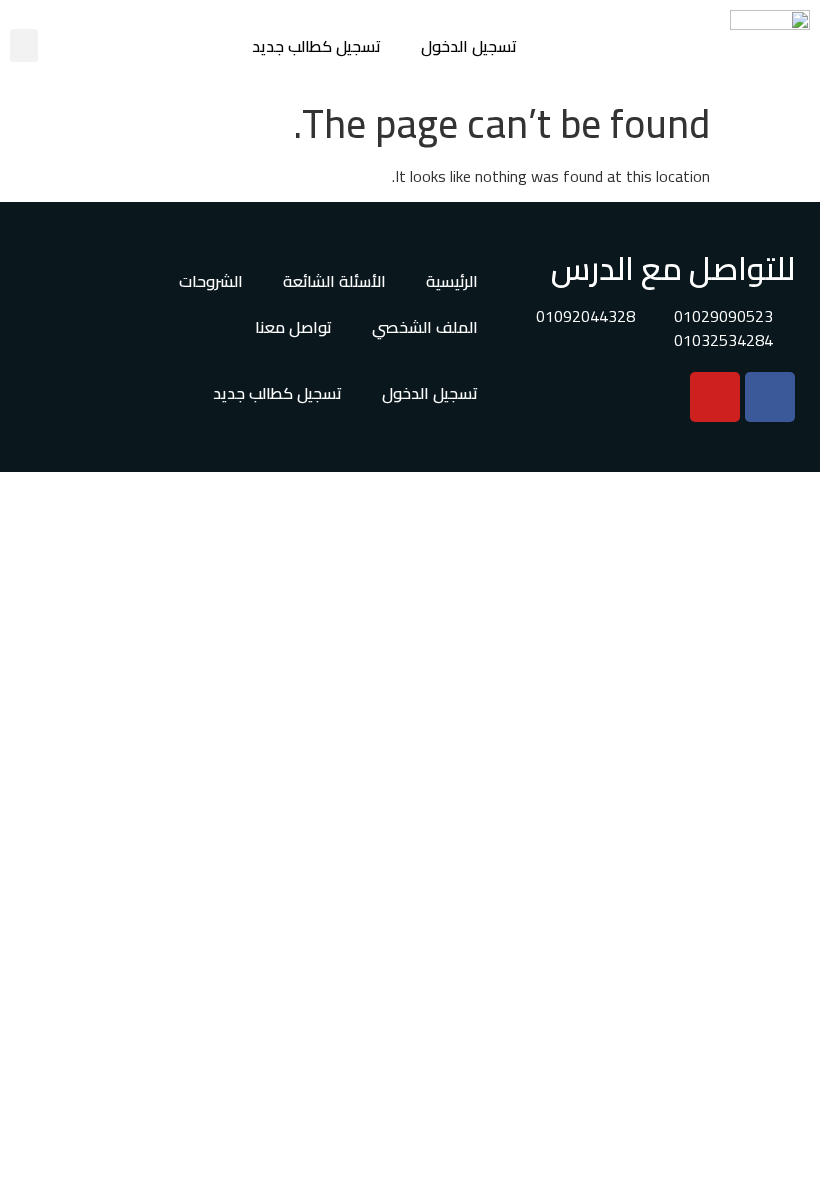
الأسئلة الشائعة (334, 281)
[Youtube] (715, 397)
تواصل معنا (293, 327)
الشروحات (211, 281)
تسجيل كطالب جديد (316, 46)
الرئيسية (452, 281)
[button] (24, 45)
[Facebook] (770, 397)
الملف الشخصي (425, 327)
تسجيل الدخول (469, 46)
